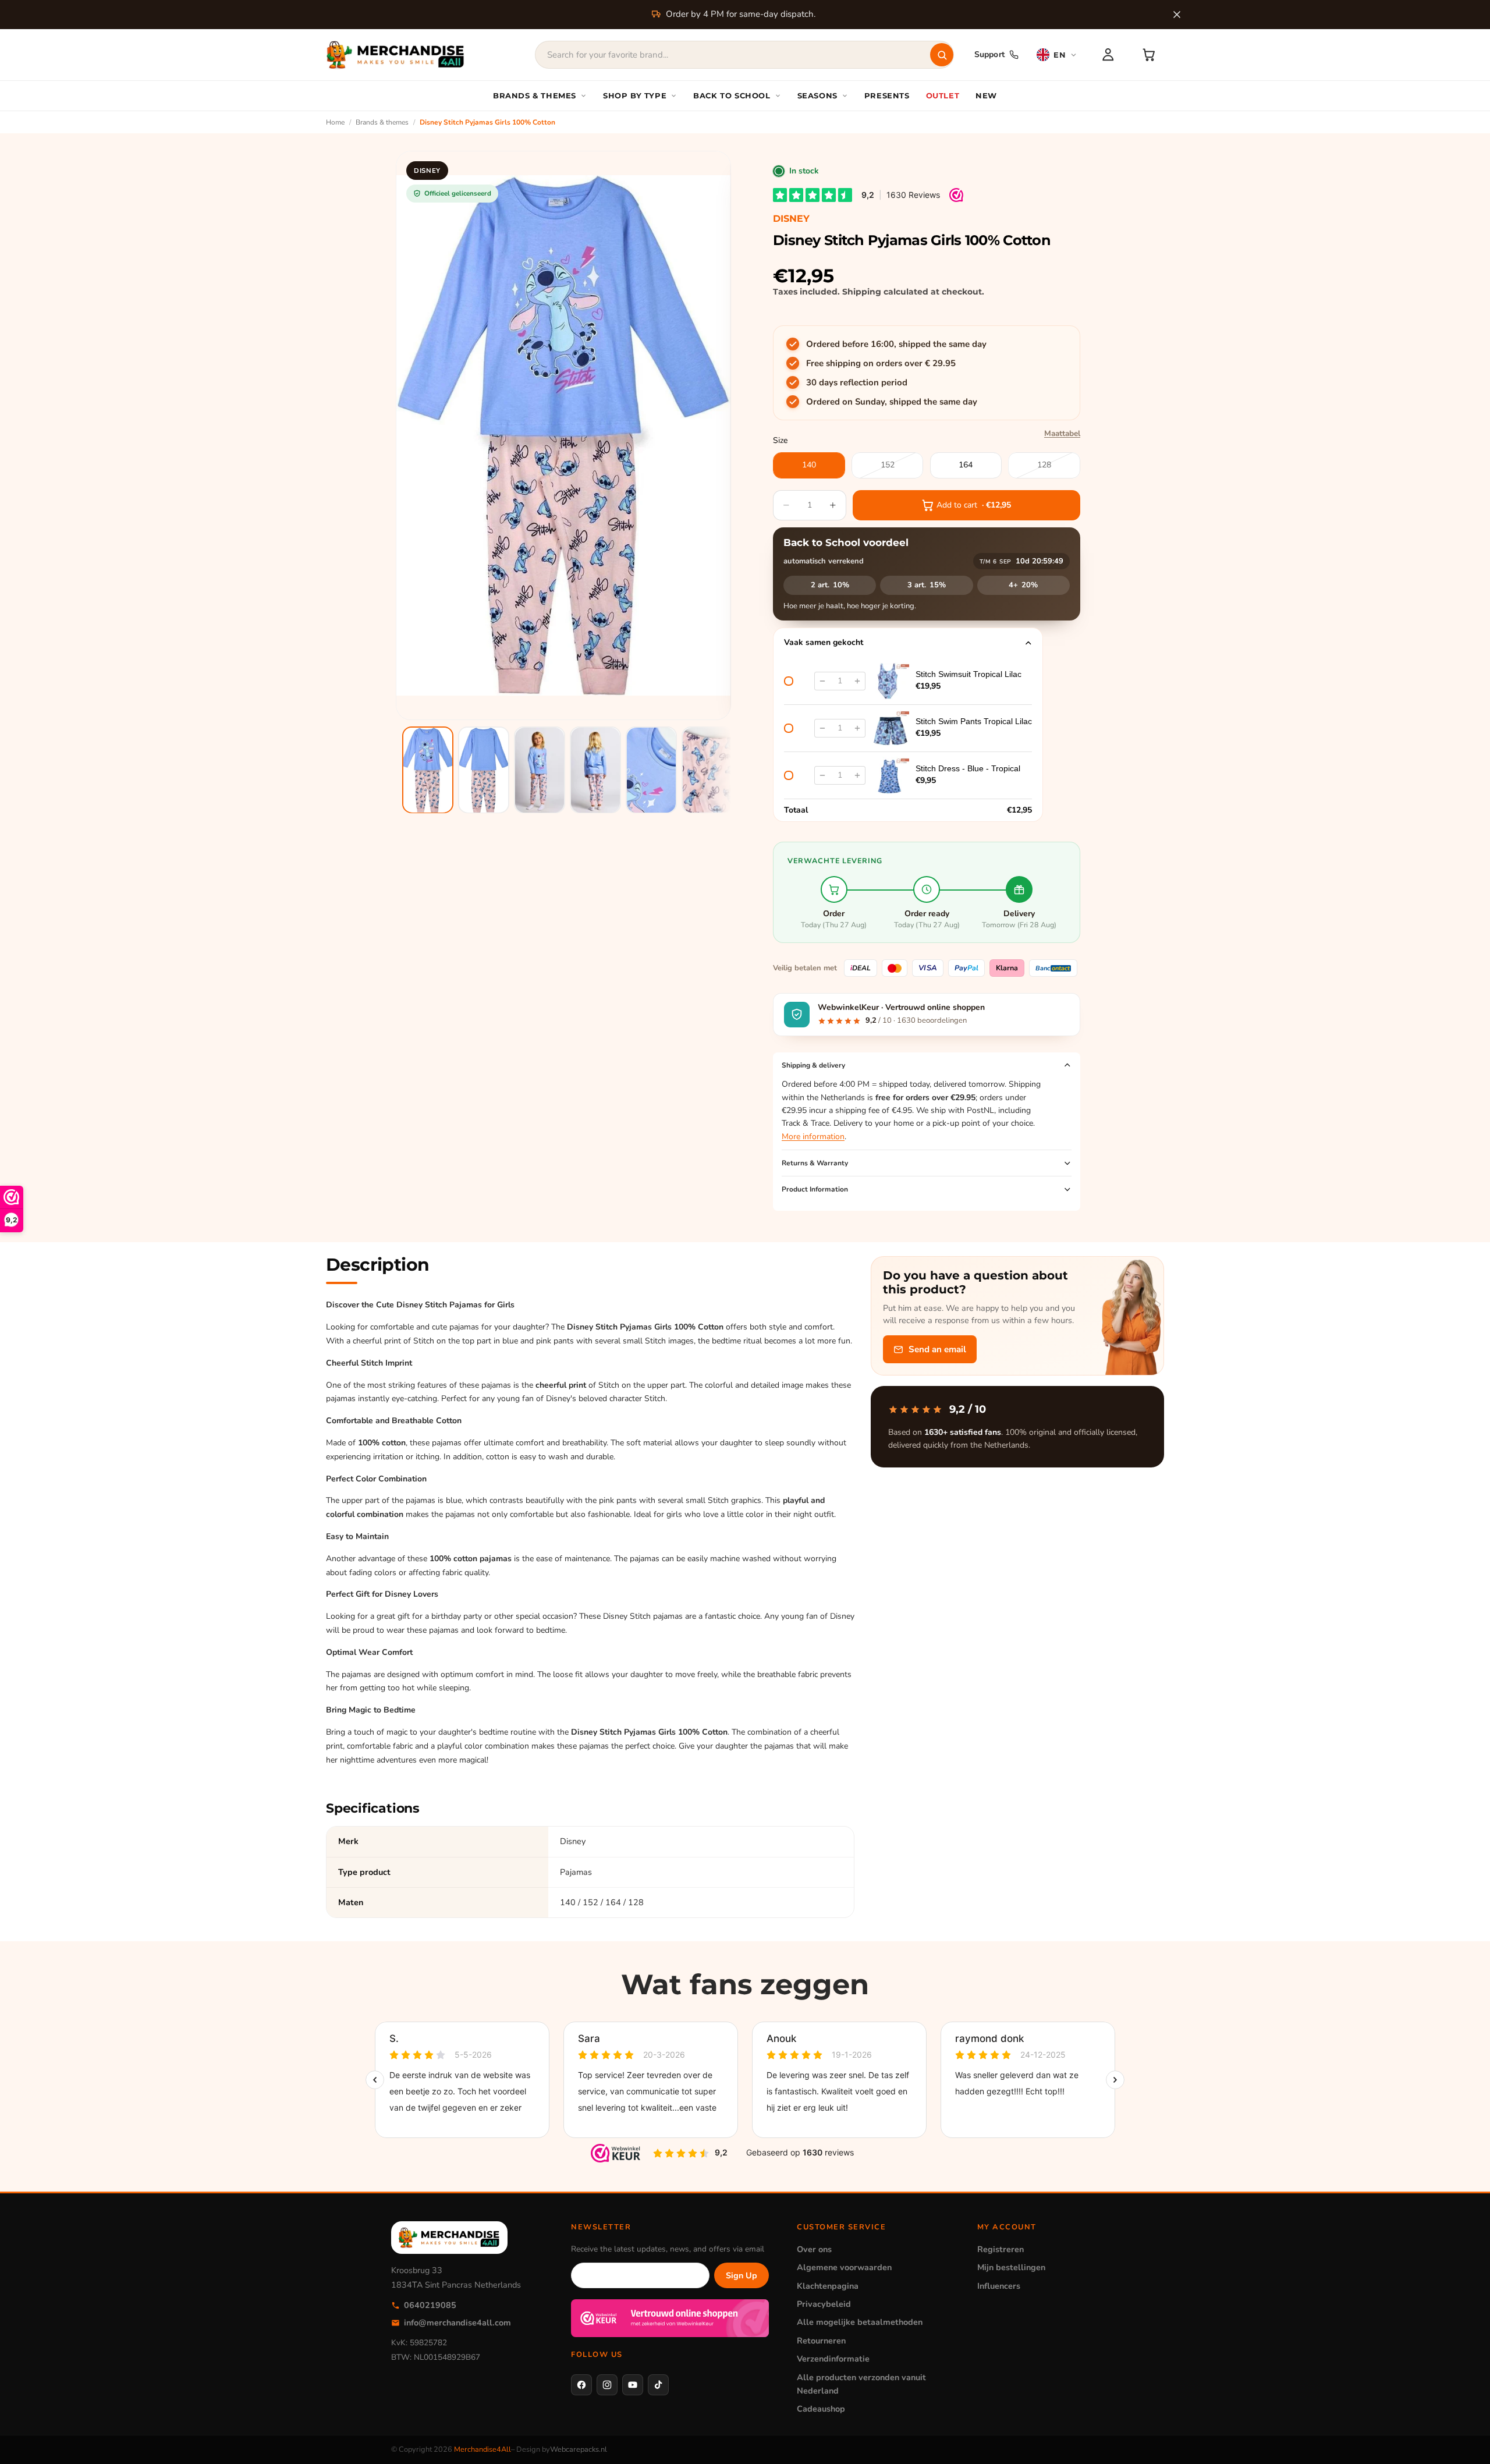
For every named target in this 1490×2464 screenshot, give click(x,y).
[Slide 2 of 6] (484, 770)
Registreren (1001, 2249)
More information (813, 1137)
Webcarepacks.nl (579, 2449)
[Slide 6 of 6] (707, 770)
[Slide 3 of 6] (540, 770)
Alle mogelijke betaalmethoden (860, 2322)
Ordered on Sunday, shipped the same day (892, 402)
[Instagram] (607, 2385)
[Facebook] (581, 2385)
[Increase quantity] (857, 681)
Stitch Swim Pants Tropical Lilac (974, 721)
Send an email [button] (937, 1349)
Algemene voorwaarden (844, 2267)
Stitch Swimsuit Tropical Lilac (968, 674)
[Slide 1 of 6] (428, 770)
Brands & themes (382, 122)
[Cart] (1149, 55)
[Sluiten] (1177, 15)
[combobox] (744, 55)
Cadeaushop (821, 2409)
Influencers (999, 2286)
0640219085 (430, 2305)
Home (335, 122)
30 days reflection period (857, 382)
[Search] (942, 55)
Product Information (815, 1189)
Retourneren (821, 2341)
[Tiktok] (658, 2385)
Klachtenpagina (828, 2286)
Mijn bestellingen (1011, 2267)
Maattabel (1062, 433)
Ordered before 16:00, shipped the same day (896, 344)
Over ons (814, 2249)
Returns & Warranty (815, 1163)
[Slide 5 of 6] (651, 770)
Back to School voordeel (846, 543)
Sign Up (742, 2275)
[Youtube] (633, 2385)
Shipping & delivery (813, 1065)
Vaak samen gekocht (824, 642)
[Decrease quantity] (822, 681)
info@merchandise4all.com (457, 2323)
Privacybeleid (824, 2304)
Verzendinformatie (833, 2359)
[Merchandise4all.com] (396, 55)
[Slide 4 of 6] (595, 770)
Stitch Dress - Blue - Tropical (968, 768)
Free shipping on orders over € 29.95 (881, 363)
